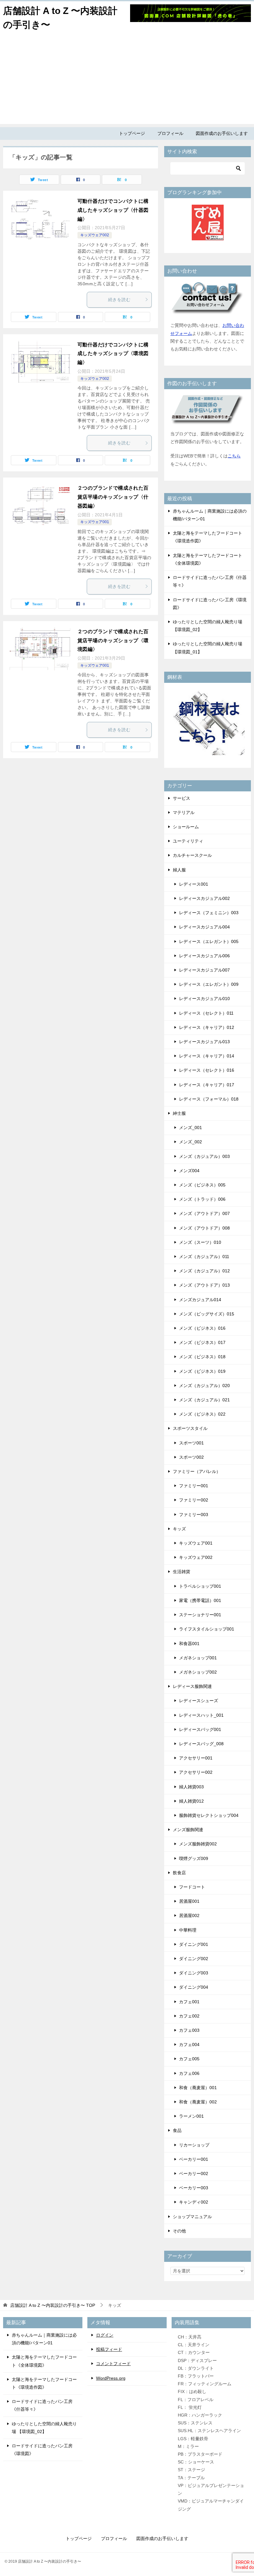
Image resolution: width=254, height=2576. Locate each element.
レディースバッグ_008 (201, 1744)
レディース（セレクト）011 (206, 1013)
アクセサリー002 (196, 1772)
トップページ (132, 133)
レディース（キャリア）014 (207, 1056)
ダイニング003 (194, 1973)
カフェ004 (189, 2044)
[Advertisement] (127, 81)
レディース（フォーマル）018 (209, 1099)
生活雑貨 (182, 1572)
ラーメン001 (191, 2116)
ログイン (105, 2335)
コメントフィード (113, 2364)
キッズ (179, 1529)
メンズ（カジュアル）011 (204, 1257)
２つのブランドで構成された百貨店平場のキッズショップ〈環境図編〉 (113, 641)
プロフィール (170, 133)
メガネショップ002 (198, 1672)
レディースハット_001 (201, 1715)
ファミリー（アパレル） (197, 1471)
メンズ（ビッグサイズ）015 (207, 1314)
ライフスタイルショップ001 (207, 1629)
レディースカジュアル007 (204, 970)
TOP (53, 2305)
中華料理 (188, 1930)
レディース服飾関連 (192, 1686)
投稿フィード (109, 2349)
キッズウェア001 (95, 522)
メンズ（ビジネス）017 (202, 1342)
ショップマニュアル (192, 2217)
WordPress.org (111, 2378)
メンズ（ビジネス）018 (202, 1357)
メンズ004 (189, 1171)
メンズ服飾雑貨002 (198, 1844)
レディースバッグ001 (200, 1729)
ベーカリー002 (194, 2173)
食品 (177, 2130)
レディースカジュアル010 (204, 999)
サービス (182, 798)
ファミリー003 (194, 1515)
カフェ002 (189, 2016)
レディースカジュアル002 (204, 898)
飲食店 (179, 1873)
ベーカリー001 (194, 2159)
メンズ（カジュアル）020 (204, 1386)
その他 (179, 2231)
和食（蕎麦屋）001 (198, 2088)
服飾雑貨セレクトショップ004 (209, 1815)
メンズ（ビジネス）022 (202, 1414)
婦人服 (179, 870)
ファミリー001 (194, 1486)
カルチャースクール (192, 855)
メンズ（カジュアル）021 (204, 1400)
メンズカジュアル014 (200, 1300)
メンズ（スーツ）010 (200, 1242)
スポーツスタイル (190, 1428)
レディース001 (194, 884)
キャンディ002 (194, 2202)
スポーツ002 (191, 1457)
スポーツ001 (191, 1443)
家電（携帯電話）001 (200, 1600)
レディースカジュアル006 (204, 956)
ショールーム (186, 827)
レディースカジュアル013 (204, 1042)
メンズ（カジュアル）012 (204, 1271)
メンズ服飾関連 (188, 1830)
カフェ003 (189, 2030)
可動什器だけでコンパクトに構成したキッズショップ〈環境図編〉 (113, 354)
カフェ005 (189, 2059)
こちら (234, 456)
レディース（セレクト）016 (207, 1070)
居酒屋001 (189, 1901)
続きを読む (119, 300)
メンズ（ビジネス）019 (202, 1371)
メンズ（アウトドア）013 (204, 1285)
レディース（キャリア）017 (207, 1085)
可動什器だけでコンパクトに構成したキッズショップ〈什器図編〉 (113, 210)
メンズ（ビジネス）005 (202, 1185)
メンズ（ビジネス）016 (202, 1328)
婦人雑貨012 (191, 1801)
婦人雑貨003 (191, 1787)
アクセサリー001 (196, 1758)
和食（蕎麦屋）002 (198, 2102)
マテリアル (184, 812)
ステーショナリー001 (200, 1615)
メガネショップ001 (198, 1658)
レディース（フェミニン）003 (209, 913)
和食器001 (189, 1644)
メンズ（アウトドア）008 (204, 1228)
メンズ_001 (190, 1128)
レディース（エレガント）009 (209, 984)
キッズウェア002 (95, 235)
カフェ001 (189, 2002)
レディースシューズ (199, 1701)
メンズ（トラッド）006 (202, 1199)
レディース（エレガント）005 (209, 941)
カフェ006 (189, 2073)
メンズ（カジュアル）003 (204, 1156)
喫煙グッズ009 (194, 1858)
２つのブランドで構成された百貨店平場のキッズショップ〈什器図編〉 (113, 497)
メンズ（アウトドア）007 (204, 1213)
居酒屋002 (189, 1915)
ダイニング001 (194, 1944)
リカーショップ (194, 2145)
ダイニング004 (194, 1987)
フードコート (192, 1887)
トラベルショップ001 (200, 1586)
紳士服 (179, 1113)
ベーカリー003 (194, 2188)
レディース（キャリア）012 (207, 1027)
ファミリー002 (194, 1500)
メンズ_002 (190, 1142)
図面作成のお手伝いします (222, 133)
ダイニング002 (194, 1959)
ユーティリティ (188, 841)
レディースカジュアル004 (204, 927)
